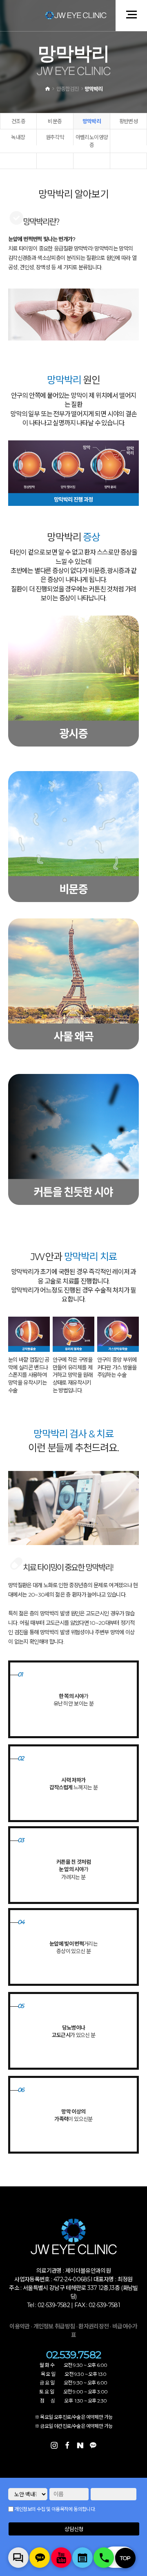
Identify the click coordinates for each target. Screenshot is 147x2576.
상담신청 (74, 2529)
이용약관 (19, 2326)
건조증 (18, 121)
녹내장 (18, 137)
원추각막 (55, 137)
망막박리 (92, 121)
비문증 (55, 121)
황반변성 (128, 121)
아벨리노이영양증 (92, 141)
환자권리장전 (94, 2326)
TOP (125, 2558)
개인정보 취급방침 (54, 2326)
